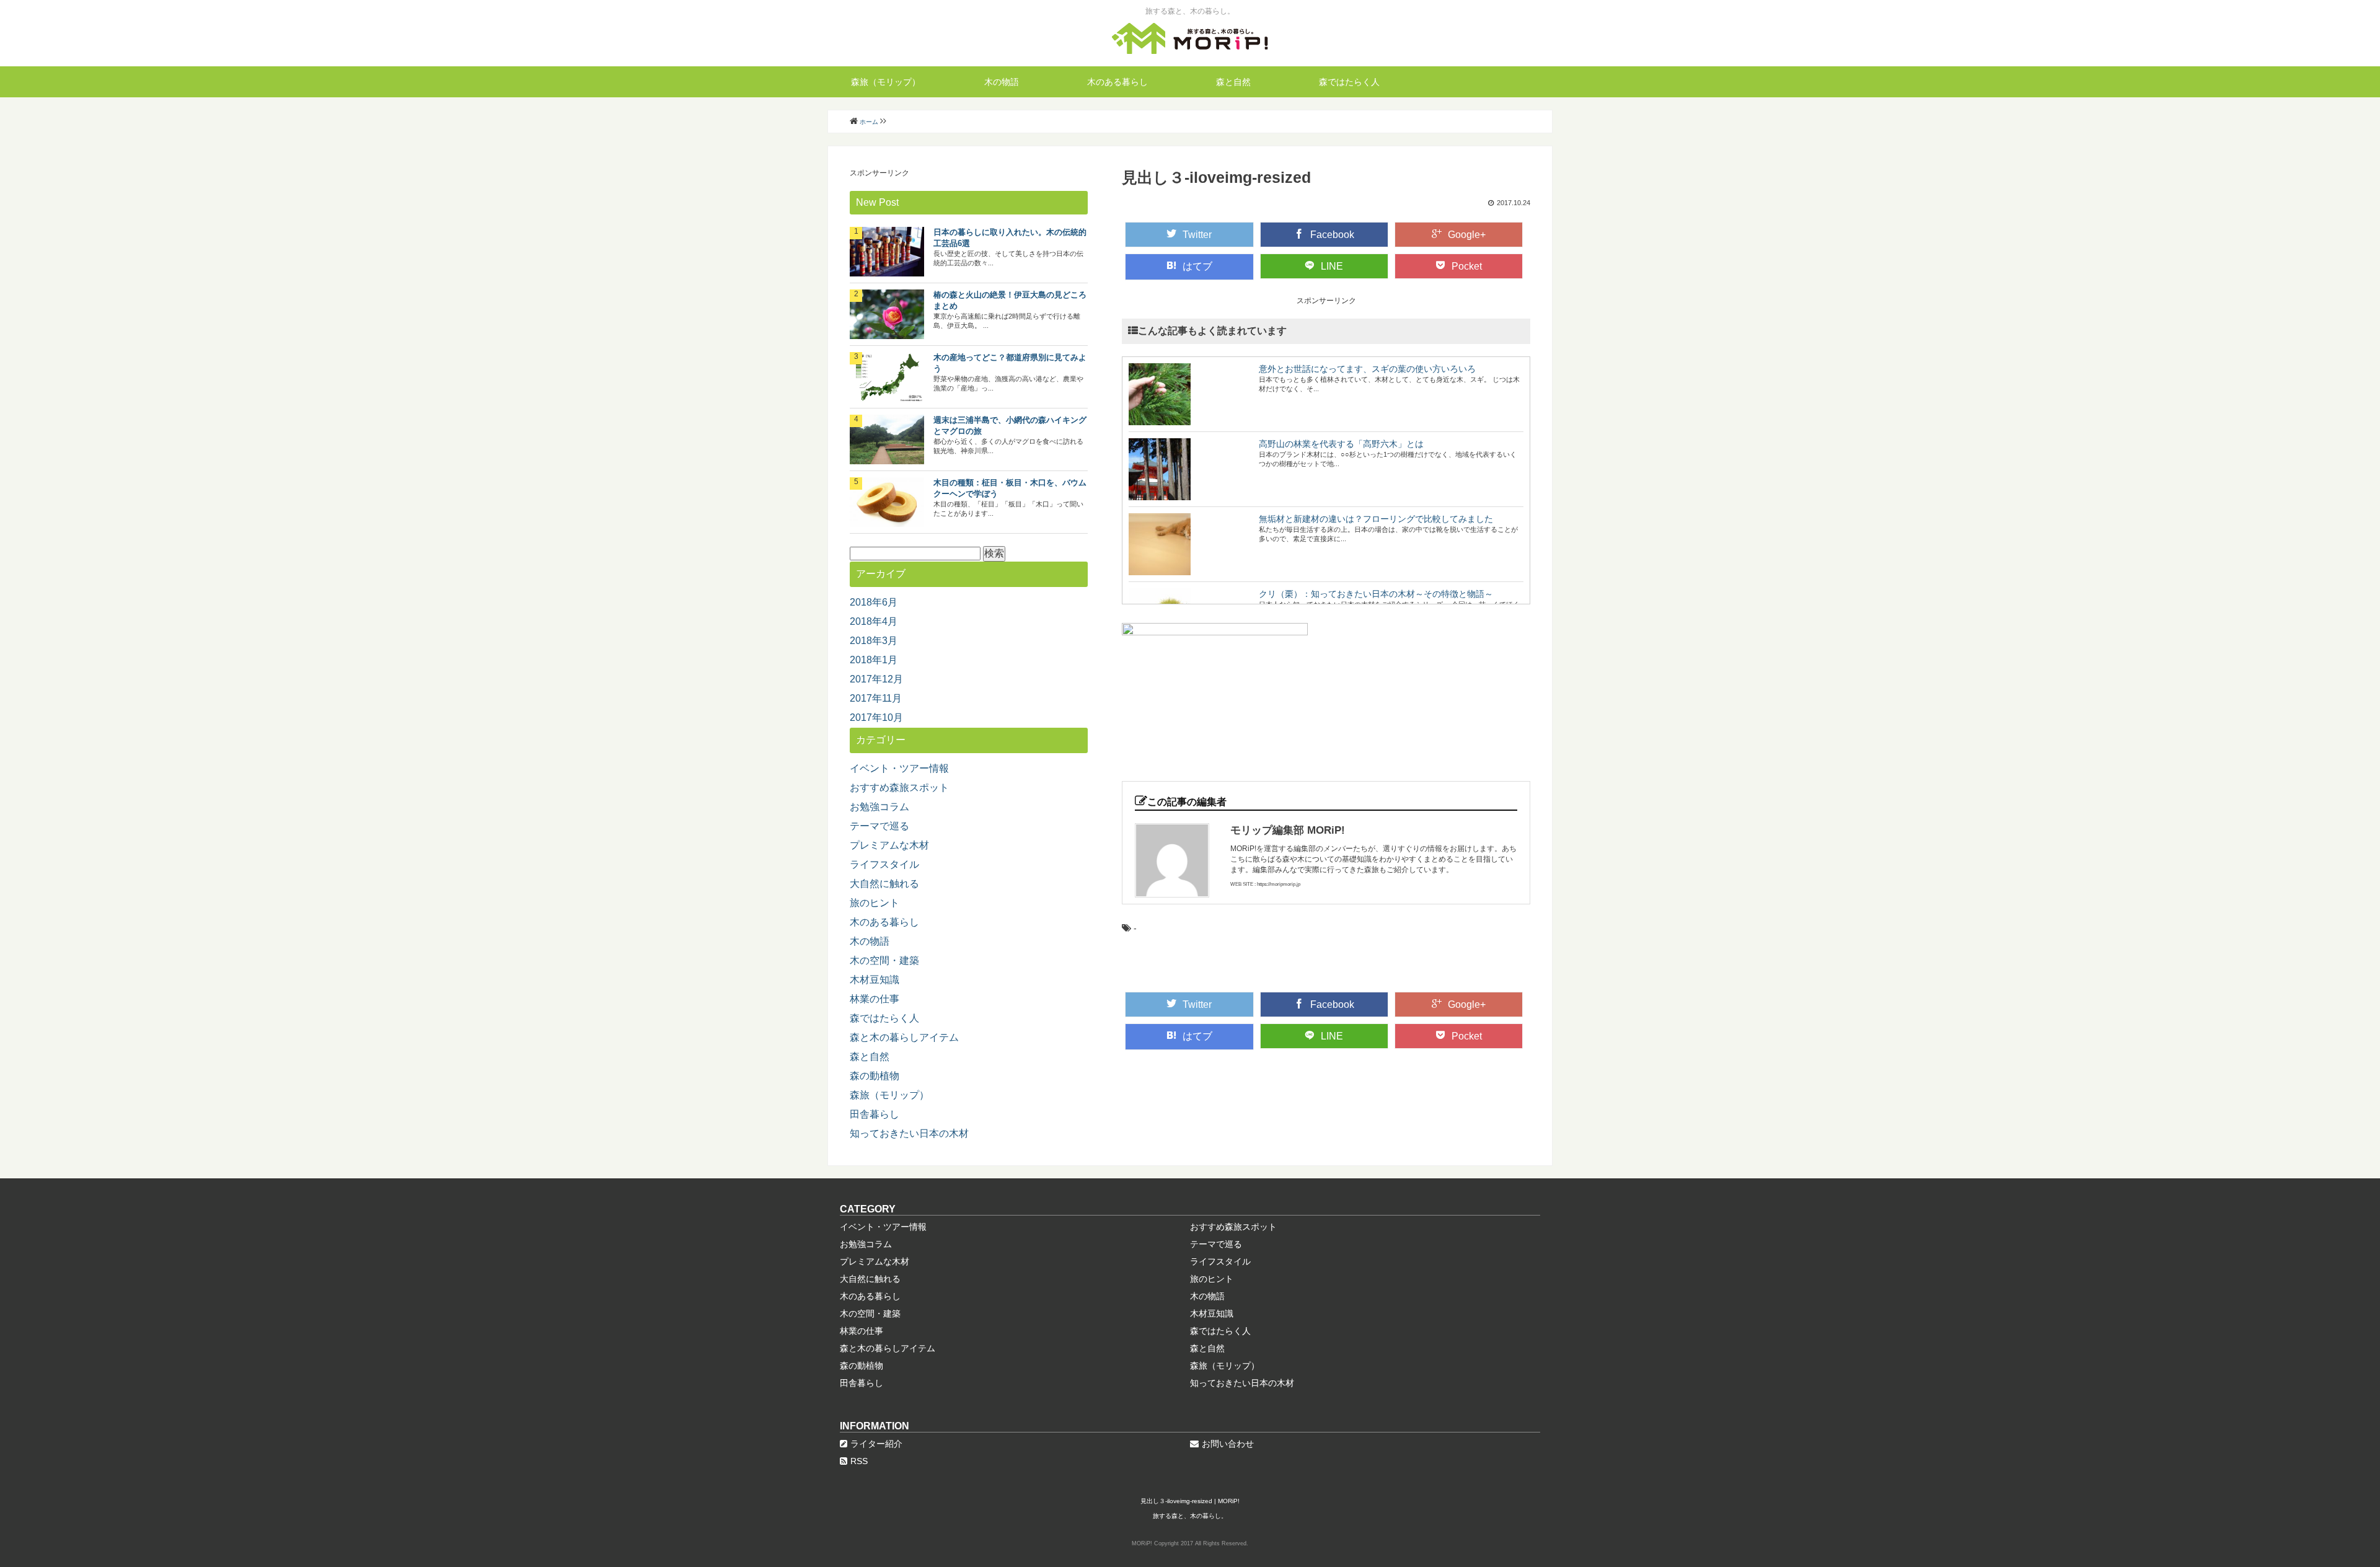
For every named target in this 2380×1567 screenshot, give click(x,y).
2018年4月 (874, 621)
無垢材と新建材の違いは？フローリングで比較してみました (1376, 519)
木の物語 (1002, 82)
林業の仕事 (875, 999)
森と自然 (1233, 82)
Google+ (1467, 235)
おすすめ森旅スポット (899, 788)
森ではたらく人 (1349, 82)
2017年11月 (876, 698)
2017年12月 (876, 679)
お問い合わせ (1228, 1444)
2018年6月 (874, 602)
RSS (859, 1461)
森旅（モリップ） (886, 82)
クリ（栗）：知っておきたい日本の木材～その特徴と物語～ (1376, 594)
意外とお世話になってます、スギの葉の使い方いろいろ (1367, 369)
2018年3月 (874, 641)
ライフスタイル (884, 864)
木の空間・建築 (884, 960)
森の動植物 (875, 1076)
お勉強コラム (879, 807)
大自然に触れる (884, 884)
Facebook (1332, 235)
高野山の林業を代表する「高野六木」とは (1341, 444)
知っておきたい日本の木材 (909, 1133)
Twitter (1197, 235)
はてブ (1197, 266)
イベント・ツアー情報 (899, 768)
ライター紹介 (876, 1444)
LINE (1332, 266)
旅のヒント (875, 903)
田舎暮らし (875, 1114)
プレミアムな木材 (889, 845)
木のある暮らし (1117, 82)
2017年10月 (876, 717)
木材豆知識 (875, 980)
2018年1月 (874, 660)
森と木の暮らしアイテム (904, 1037)
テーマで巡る (879, 826)
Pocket (1467, 266)
